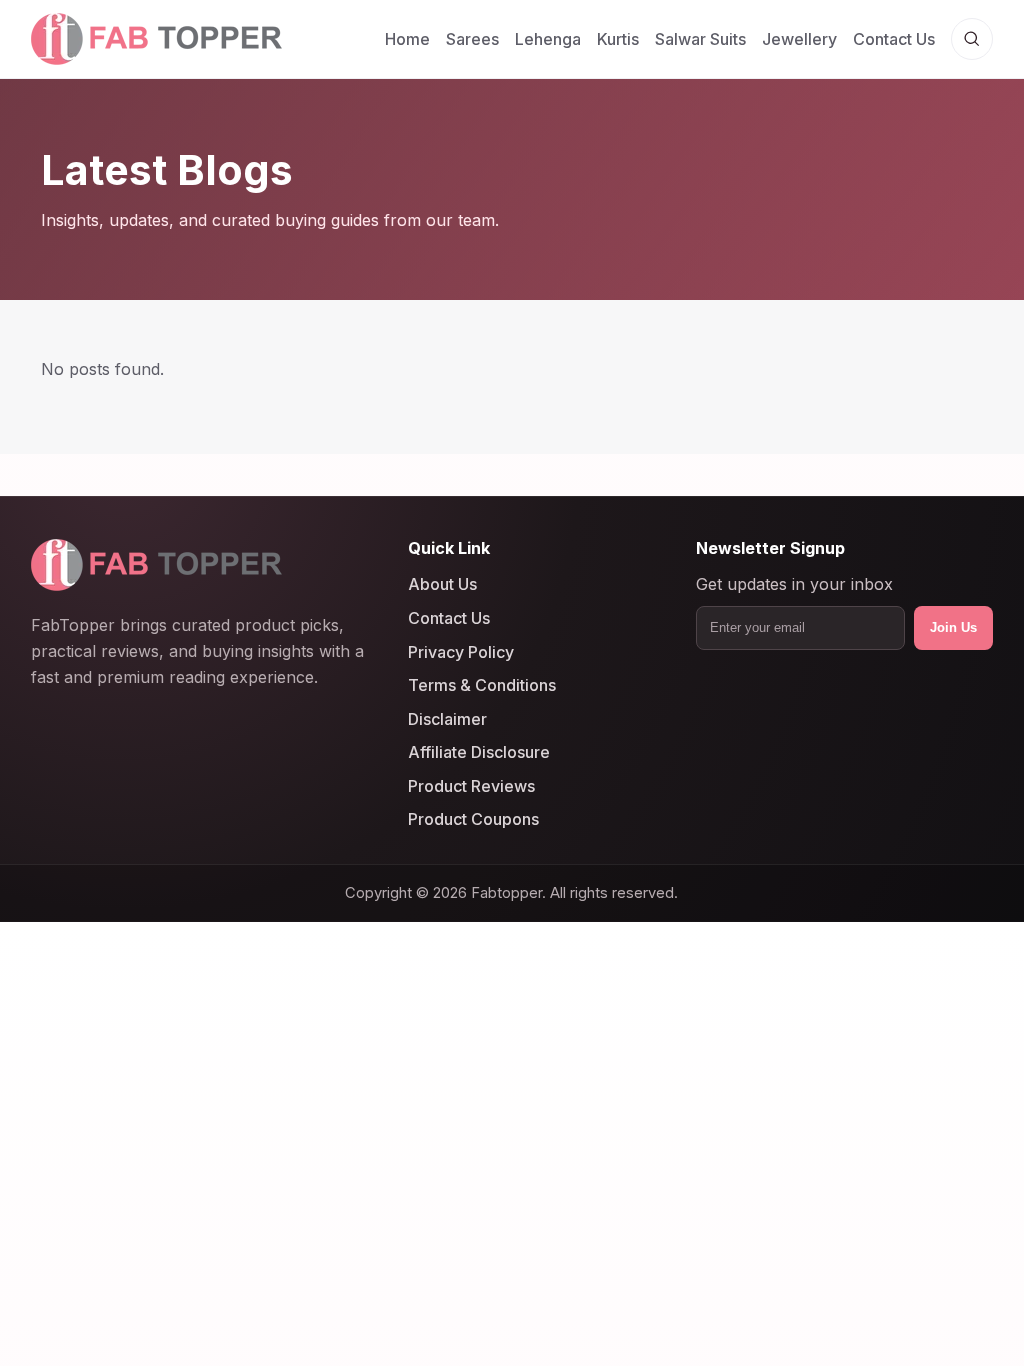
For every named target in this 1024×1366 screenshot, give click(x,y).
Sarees (472, 39)
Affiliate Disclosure (479, 752)
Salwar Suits (700, 39)
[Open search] (972, 39)
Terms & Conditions (482, 685)
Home (407, 39)
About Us (442, 584)
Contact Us (894, 39)
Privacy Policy (461, 651)
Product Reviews (471, 786)
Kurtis (618, 39)
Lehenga (548, 39)
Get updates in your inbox (794, 584)
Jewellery (799, 39)
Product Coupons (473, 819)
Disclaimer (447, 718)
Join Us (953, 627)
